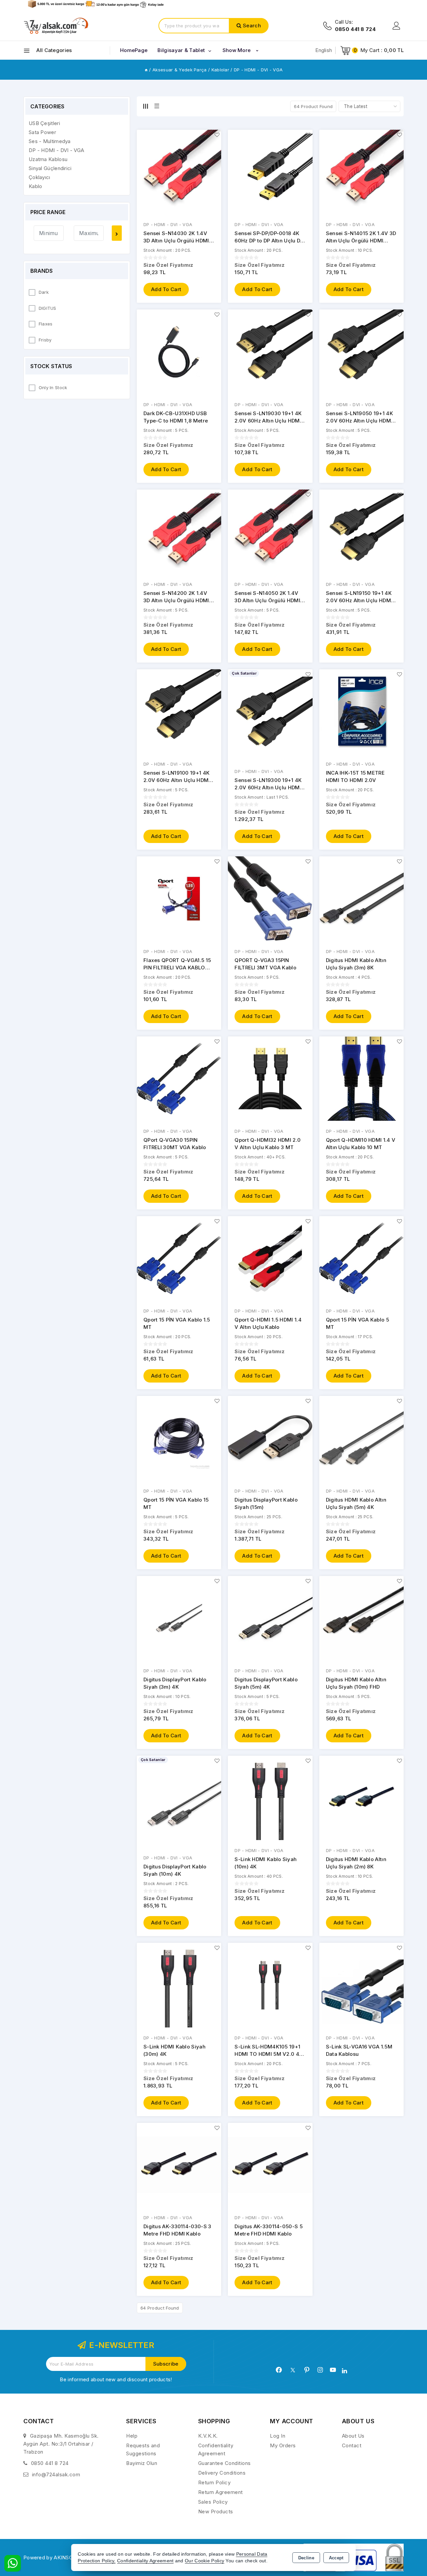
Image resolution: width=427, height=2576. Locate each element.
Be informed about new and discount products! (116, 2379)
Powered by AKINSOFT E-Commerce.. (70, 2557)
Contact (352, 2445)
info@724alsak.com (56, 2474)
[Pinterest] (307, 2370)
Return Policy (215, 2482)
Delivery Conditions (222, 2473)
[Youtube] (333, 2370)
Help (132, 2436)
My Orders (283, 2445)
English (324, 50)
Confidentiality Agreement (145, 2561)
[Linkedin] (344, 2371)
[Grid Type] (145, 106)
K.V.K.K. (208, 2436)
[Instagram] (320, 2370)
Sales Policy (213, 2502)
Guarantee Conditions (225, 2463)
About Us (353, 2436)
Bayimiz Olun (142, 2463)
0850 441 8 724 (50, 2463)
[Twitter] (293, 2370)
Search (252, 26)
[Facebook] (279, 2370)
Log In (278, 2436)
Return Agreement (221, 2492)
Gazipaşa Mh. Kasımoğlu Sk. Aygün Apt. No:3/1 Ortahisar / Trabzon (61, 2444)
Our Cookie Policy (204, 2561)
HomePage (134, 50)
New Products (216, 2511)
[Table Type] (157, 106)
